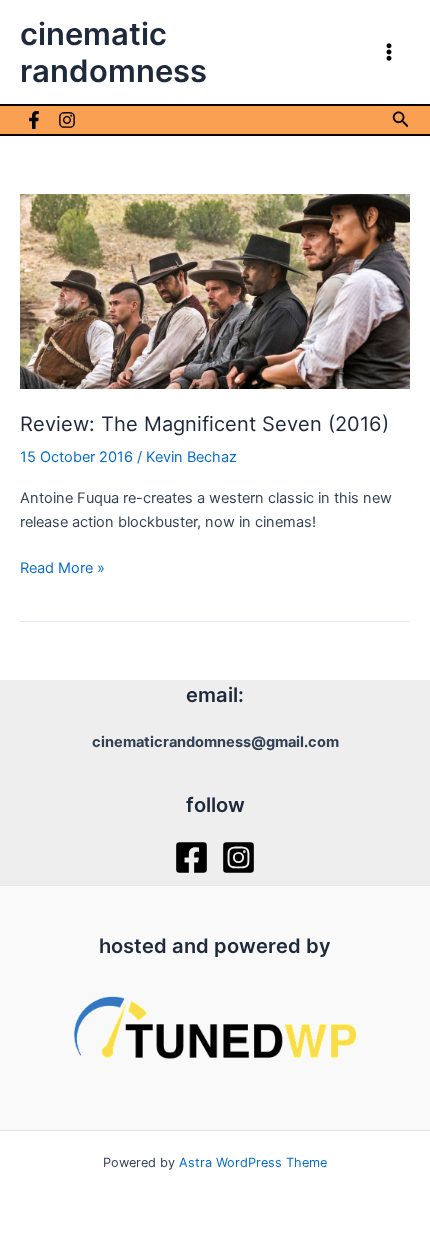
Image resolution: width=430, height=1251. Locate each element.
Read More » (62, 569)
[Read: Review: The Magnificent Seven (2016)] (215, 290)
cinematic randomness (113, 52)
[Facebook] (34, 120)
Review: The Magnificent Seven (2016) (204, 424)
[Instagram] (67, 120)
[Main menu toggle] (389, 52)
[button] (401, 119)
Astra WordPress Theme (253, 1162)
